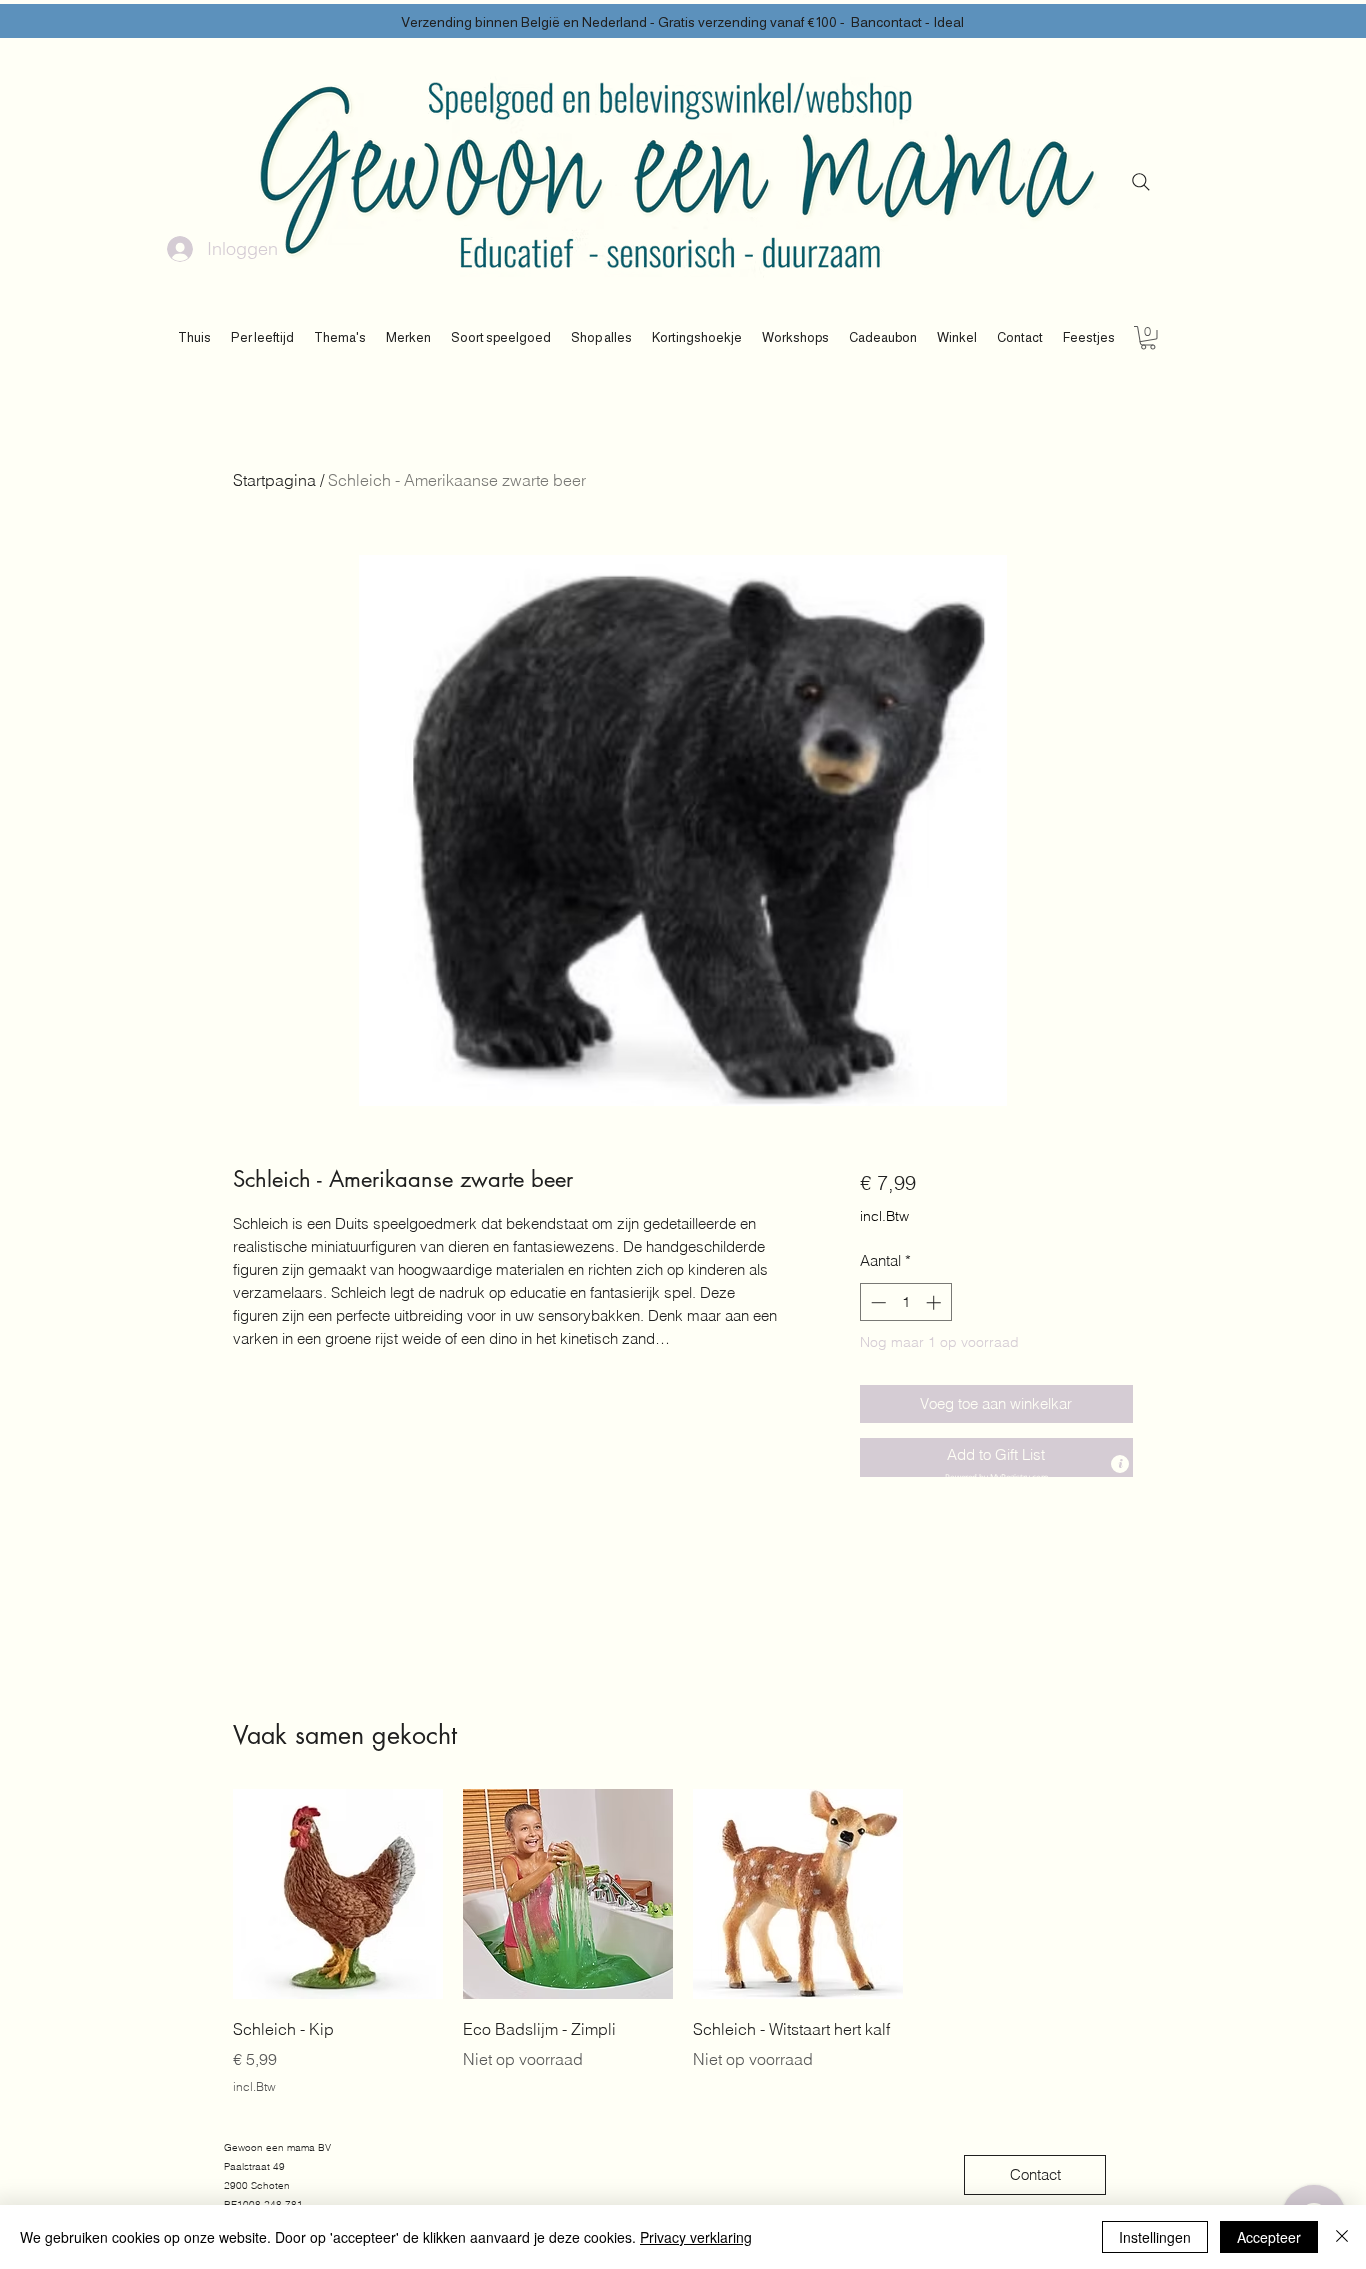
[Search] (1141, 182)
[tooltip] (1120, 1464)
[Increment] (935, 1302)
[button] (262, 338)
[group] (683, 1942)
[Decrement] (876, 1302)
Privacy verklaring (696, 2237)
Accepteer (1269, 2237)
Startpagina (274, 480)
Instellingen (1155, 2237)
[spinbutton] (905, 1302)
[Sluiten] (1342, 2237)
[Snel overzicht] (338, 1894)
